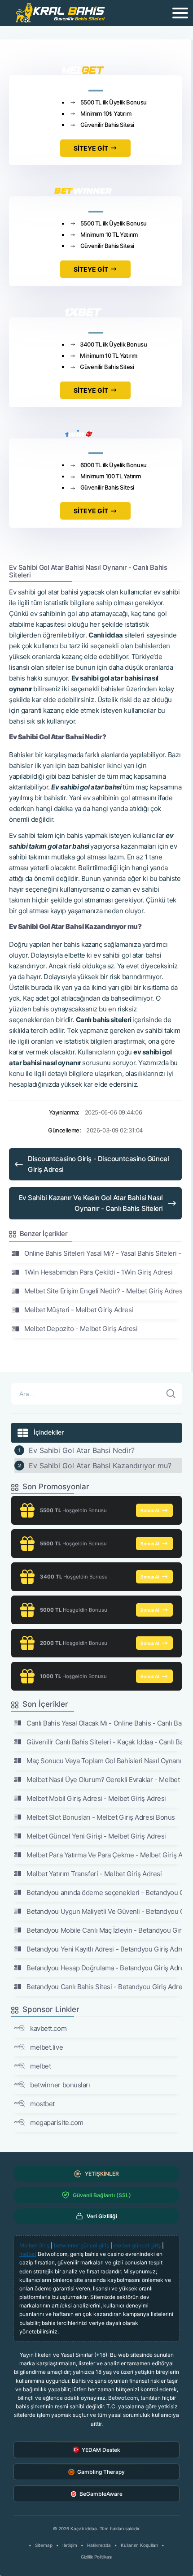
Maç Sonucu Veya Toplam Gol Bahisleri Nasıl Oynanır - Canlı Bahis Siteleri (104, 1761)
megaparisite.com (57, 2123)
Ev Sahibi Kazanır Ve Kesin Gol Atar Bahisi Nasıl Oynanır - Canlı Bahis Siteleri (91, 1203)
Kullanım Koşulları (139, 2545)
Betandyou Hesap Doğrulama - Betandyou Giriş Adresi (104, 1968)
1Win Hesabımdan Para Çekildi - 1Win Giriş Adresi (98, 1272)
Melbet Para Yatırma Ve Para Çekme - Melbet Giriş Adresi (104, 1855)
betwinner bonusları (60, 2085)
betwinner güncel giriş (81, 2245)
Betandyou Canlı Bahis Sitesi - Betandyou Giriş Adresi (104, 1987)
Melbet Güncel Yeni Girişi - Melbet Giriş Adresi (96, 1836)
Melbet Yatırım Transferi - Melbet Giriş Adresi (94, 1874)
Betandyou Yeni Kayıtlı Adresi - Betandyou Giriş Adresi (104, 1949)
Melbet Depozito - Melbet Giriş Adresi (81, 1329)
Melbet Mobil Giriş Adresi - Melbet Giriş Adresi (96, 1798)
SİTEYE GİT (91, 148)
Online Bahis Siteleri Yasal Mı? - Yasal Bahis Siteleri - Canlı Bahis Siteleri (103, 1253)
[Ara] (171, 1394)
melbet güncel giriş (137, 2245)
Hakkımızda (99, 2545)
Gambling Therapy (101, 2472)
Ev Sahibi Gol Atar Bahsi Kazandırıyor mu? (100, 1466)
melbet (40, 2066)
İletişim (70, 2545)
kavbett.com (48, 2028)
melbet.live (46, 2047)
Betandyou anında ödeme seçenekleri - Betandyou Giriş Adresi (104, 1893)
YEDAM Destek (101, 2450)
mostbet (42, 2104)
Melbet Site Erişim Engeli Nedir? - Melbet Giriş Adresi (103, 1291)
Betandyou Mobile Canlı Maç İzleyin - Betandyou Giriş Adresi (104, 1930)
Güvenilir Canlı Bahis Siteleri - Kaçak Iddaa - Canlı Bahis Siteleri (104, 1742)
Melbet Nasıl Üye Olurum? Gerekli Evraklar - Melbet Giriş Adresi (104, 1780)
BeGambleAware (101, 2494)
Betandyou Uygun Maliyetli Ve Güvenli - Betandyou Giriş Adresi (104, 1911)
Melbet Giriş (34, 2245)
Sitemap (44, 2545)
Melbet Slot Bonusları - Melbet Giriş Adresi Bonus (101, 1817)
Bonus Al (150, 1510)
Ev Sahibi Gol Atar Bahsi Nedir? (82, 1450)
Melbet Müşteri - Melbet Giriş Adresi (79, 1310)
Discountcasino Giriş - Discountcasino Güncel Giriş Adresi (98, 1164)
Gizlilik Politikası (96, 2557)
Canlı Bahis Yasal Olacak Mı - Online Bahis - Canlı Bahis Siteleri (104, 1723)
